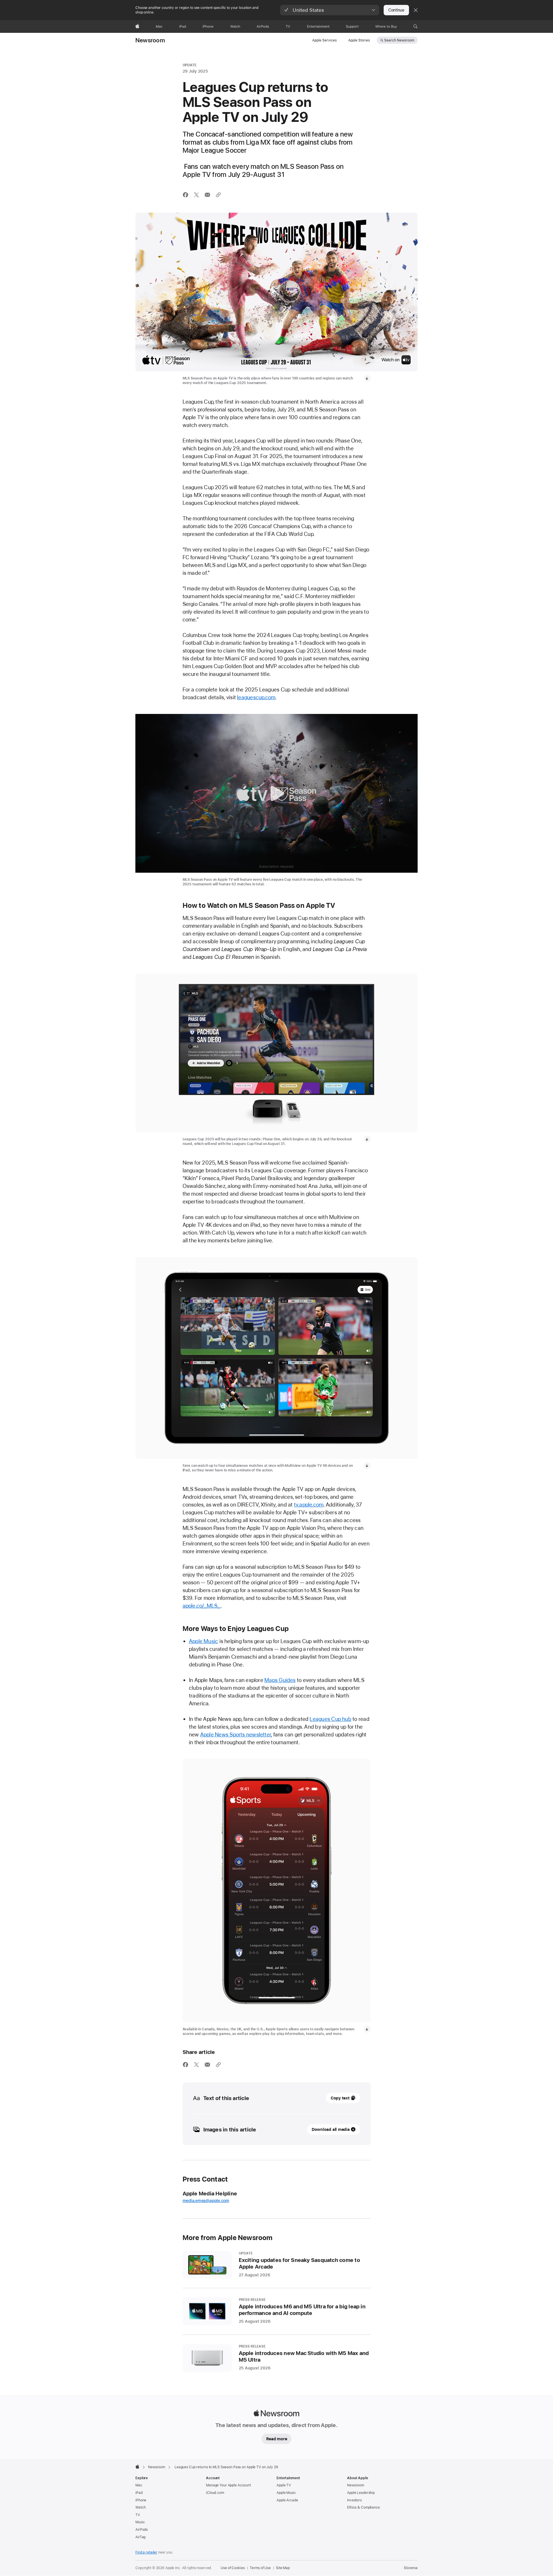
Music (140, 2522)
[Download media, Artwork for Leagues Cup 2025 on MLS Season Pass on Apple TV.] (367, 378)
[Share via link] (218, 195)
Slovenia (411, 2568)
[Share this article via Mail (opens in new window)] (207, 195)
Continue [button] (396, 10)
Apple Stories (359, 40)
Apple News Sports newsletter (236, 1735)
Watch (140, 2507)
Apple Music (204, 1641)
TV (138, 2515)
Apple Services (324, 40)
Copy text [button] (340, 2098)
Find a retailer (146, 2552)
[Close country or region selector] (416, 10)
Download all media (331, 2129)
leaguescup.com (256, 697)
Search (399, 40)
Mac (139, 2485)
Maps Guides (280, 1680)
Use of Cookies (233, 2568)
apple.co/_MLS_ (202, 1606)
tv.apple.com (309, 1505)
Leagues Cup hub (330, 1719)
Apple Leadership (361, 2493)
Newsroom (150, 40)
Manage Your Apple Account (228, 2485)
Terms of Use (260, 2568)
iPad (139, 2493)
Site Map (283, 2568)
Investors (354, 2500)
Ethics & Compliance (363, 2507)
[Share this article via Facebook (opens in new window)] (185, 195)
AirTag (140, 2537)
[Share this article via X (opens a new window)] (196, 195)
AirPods (142, 2530)
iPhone (141, 2500)
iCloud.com (215, 2493)
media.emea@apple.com (206, 2201)
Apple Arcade (287, 2500)
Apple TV (284, 2485)
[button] (330, 10)
